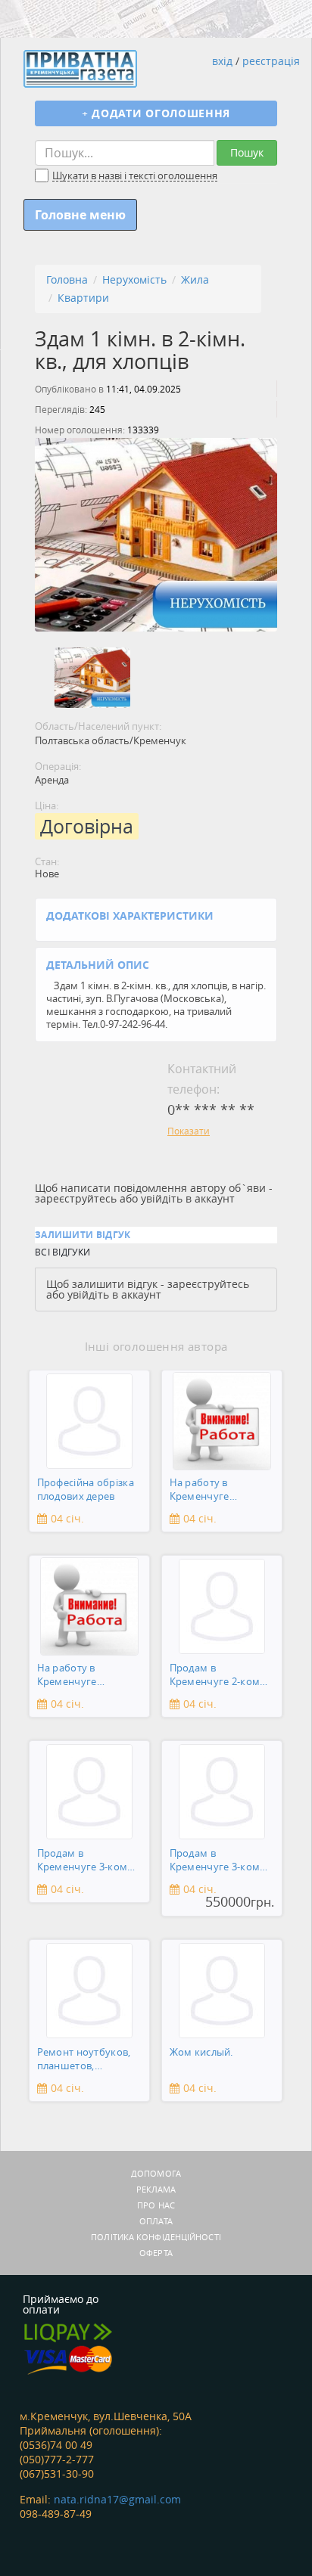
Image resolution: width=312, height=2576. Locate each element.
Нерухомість (134, 279)
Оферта (156, 2253)
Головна (67, 279)
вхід (222, 61)
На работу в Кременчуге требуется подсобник (200, 1490)
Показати (189, 1131)
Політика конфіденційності (156, 2237)
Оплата (156, 2221)
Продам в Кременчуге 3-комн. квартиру (87, 1861)
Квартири (83, 298)
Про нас (156, 2205)
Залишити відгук (83, 1235)
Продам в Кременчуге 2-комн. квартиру (219, 1676)
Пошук (247, 152)
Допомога (156, 2173)
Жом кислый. (201, 2052)
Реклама (156, 2189)
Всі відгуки (62, 1252)
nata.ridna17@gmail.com (117, 2499)
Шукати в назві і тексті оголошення (135, 176)
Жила (195, 279)
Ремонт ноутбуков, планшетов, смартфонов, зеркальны (84, 2060)
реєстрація (271, 61)
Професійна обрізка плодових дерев (86, 1490)
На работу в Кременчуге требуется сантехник (88, 1676)
